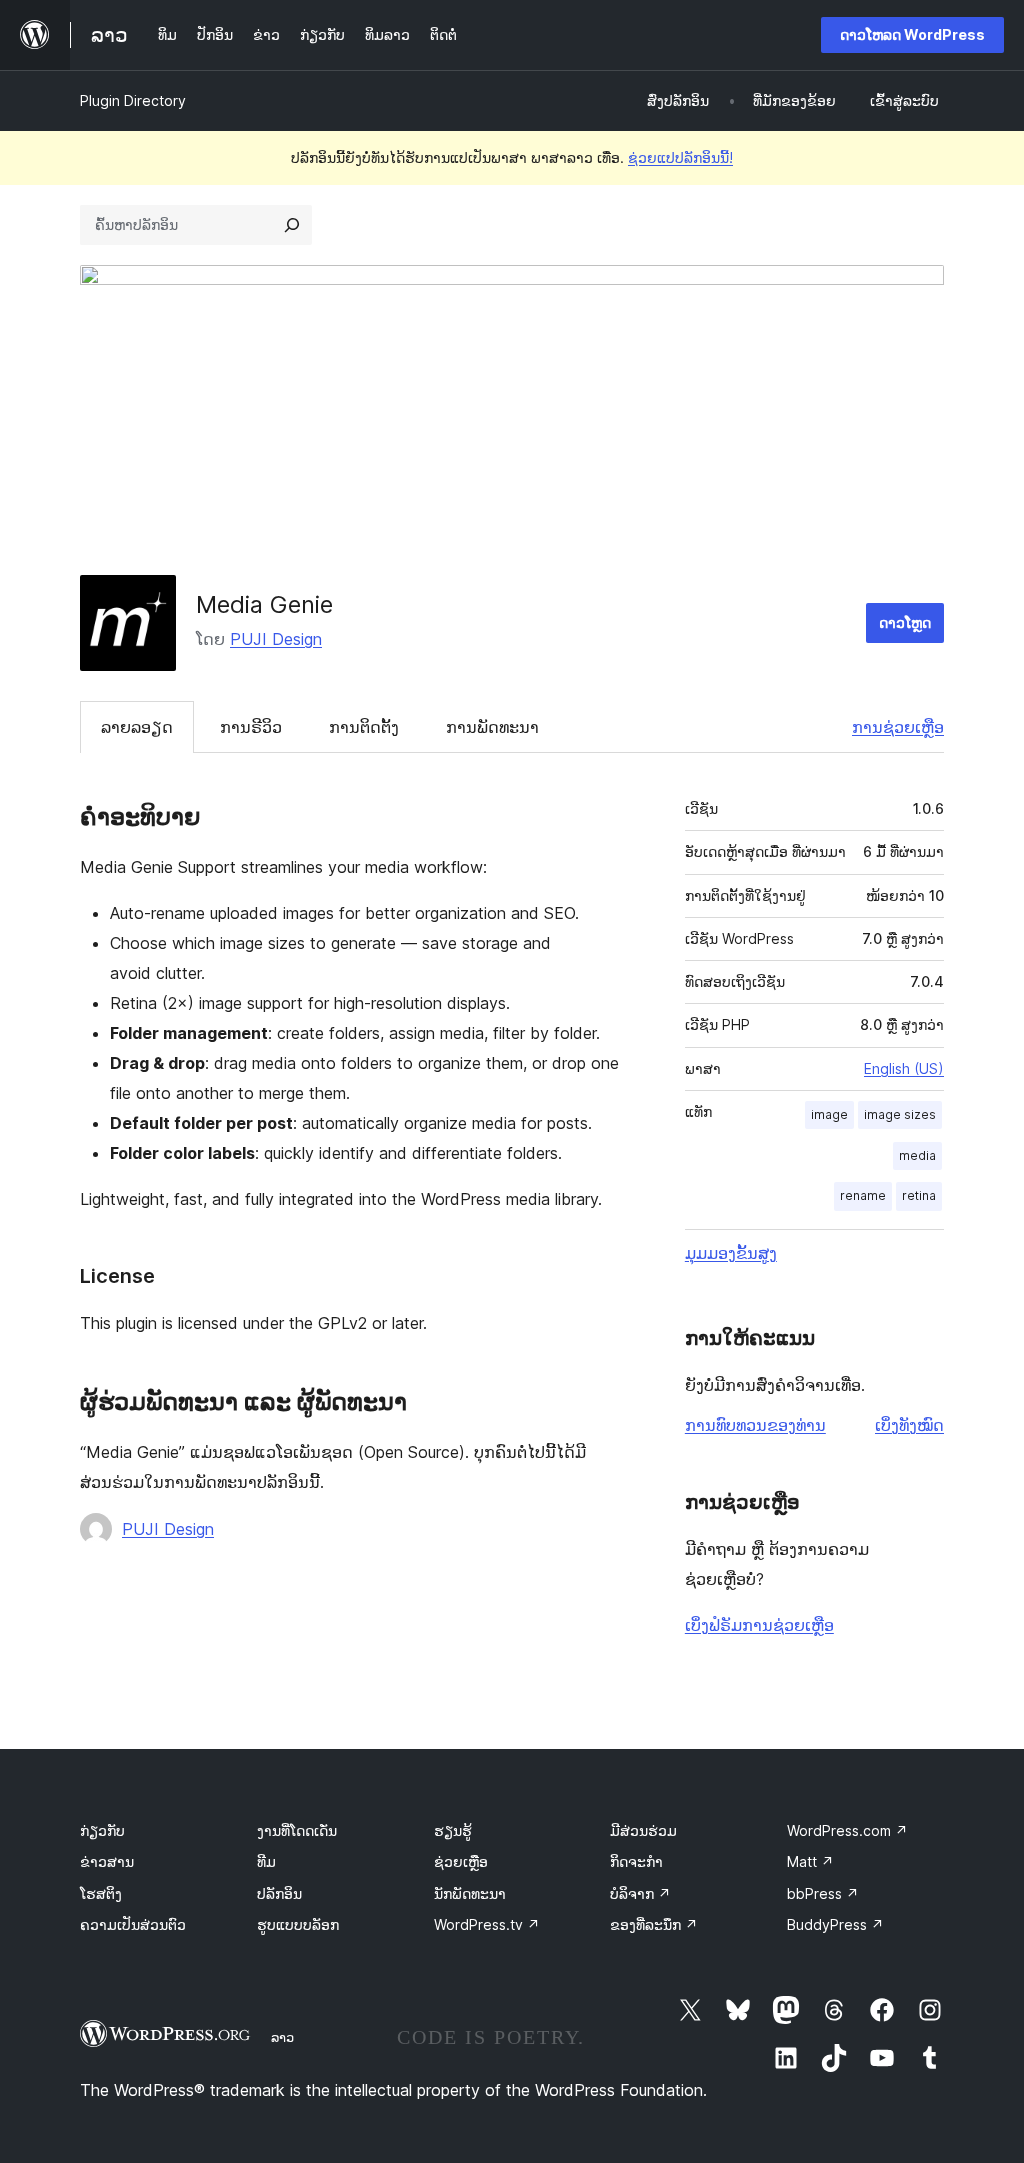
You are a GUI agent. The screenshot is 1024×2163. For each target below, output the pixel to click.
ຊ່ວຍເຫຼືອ (461, 1861)
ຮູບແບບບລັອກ (298, 1924)
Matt (810, 1861)
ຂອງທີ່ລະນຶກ (654, 1924)
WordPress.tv (487, 1924)
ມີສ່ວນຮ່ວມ (643, 1830)
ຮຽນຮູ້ (453, 1830)
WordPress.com (847, 1830)
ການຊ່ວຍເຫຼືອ (898, 727)
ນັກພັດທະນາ (470, 1893)
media (917, 1155)
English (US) (904, 1068)
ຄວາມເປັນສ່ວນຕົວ (133, 1924)
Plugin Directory (133, 100)
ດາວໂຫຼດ (905, 622)
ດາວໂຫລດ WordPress (912, 34)
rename (863, 1195)
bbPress (823, 1893)
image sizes (900, 1114)
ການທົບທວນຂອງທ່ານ (755, 1425)
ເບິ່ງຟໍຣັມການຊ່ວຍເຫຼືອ (759, 1625)
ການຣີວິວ (251, 727)
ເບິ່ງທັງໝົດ (909, 1425)
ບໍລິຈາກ (640, 1893)
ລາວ (282, 2037)
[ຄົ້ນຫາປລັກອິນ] (292, 225)
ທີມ (266, 1861)
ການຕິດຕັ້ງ (364, 727)
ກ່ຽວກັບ (102, 1830)
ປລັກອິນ (279, 1893)
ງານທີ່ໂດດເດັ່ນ (297, 1830)
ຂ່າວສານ (107, 1861)
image (829, 1114)
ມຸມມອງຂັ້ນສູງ (731, 1253)
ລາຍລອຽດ (137, 727)
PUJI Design (276, 639)
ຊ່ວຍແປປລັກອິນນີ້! (680, 157)
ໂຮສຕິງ (101, 1893)
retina (919, 1195)
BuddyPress (835, 1924)
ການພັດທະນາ (492, 727)
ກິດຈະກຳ (636, 1861)
